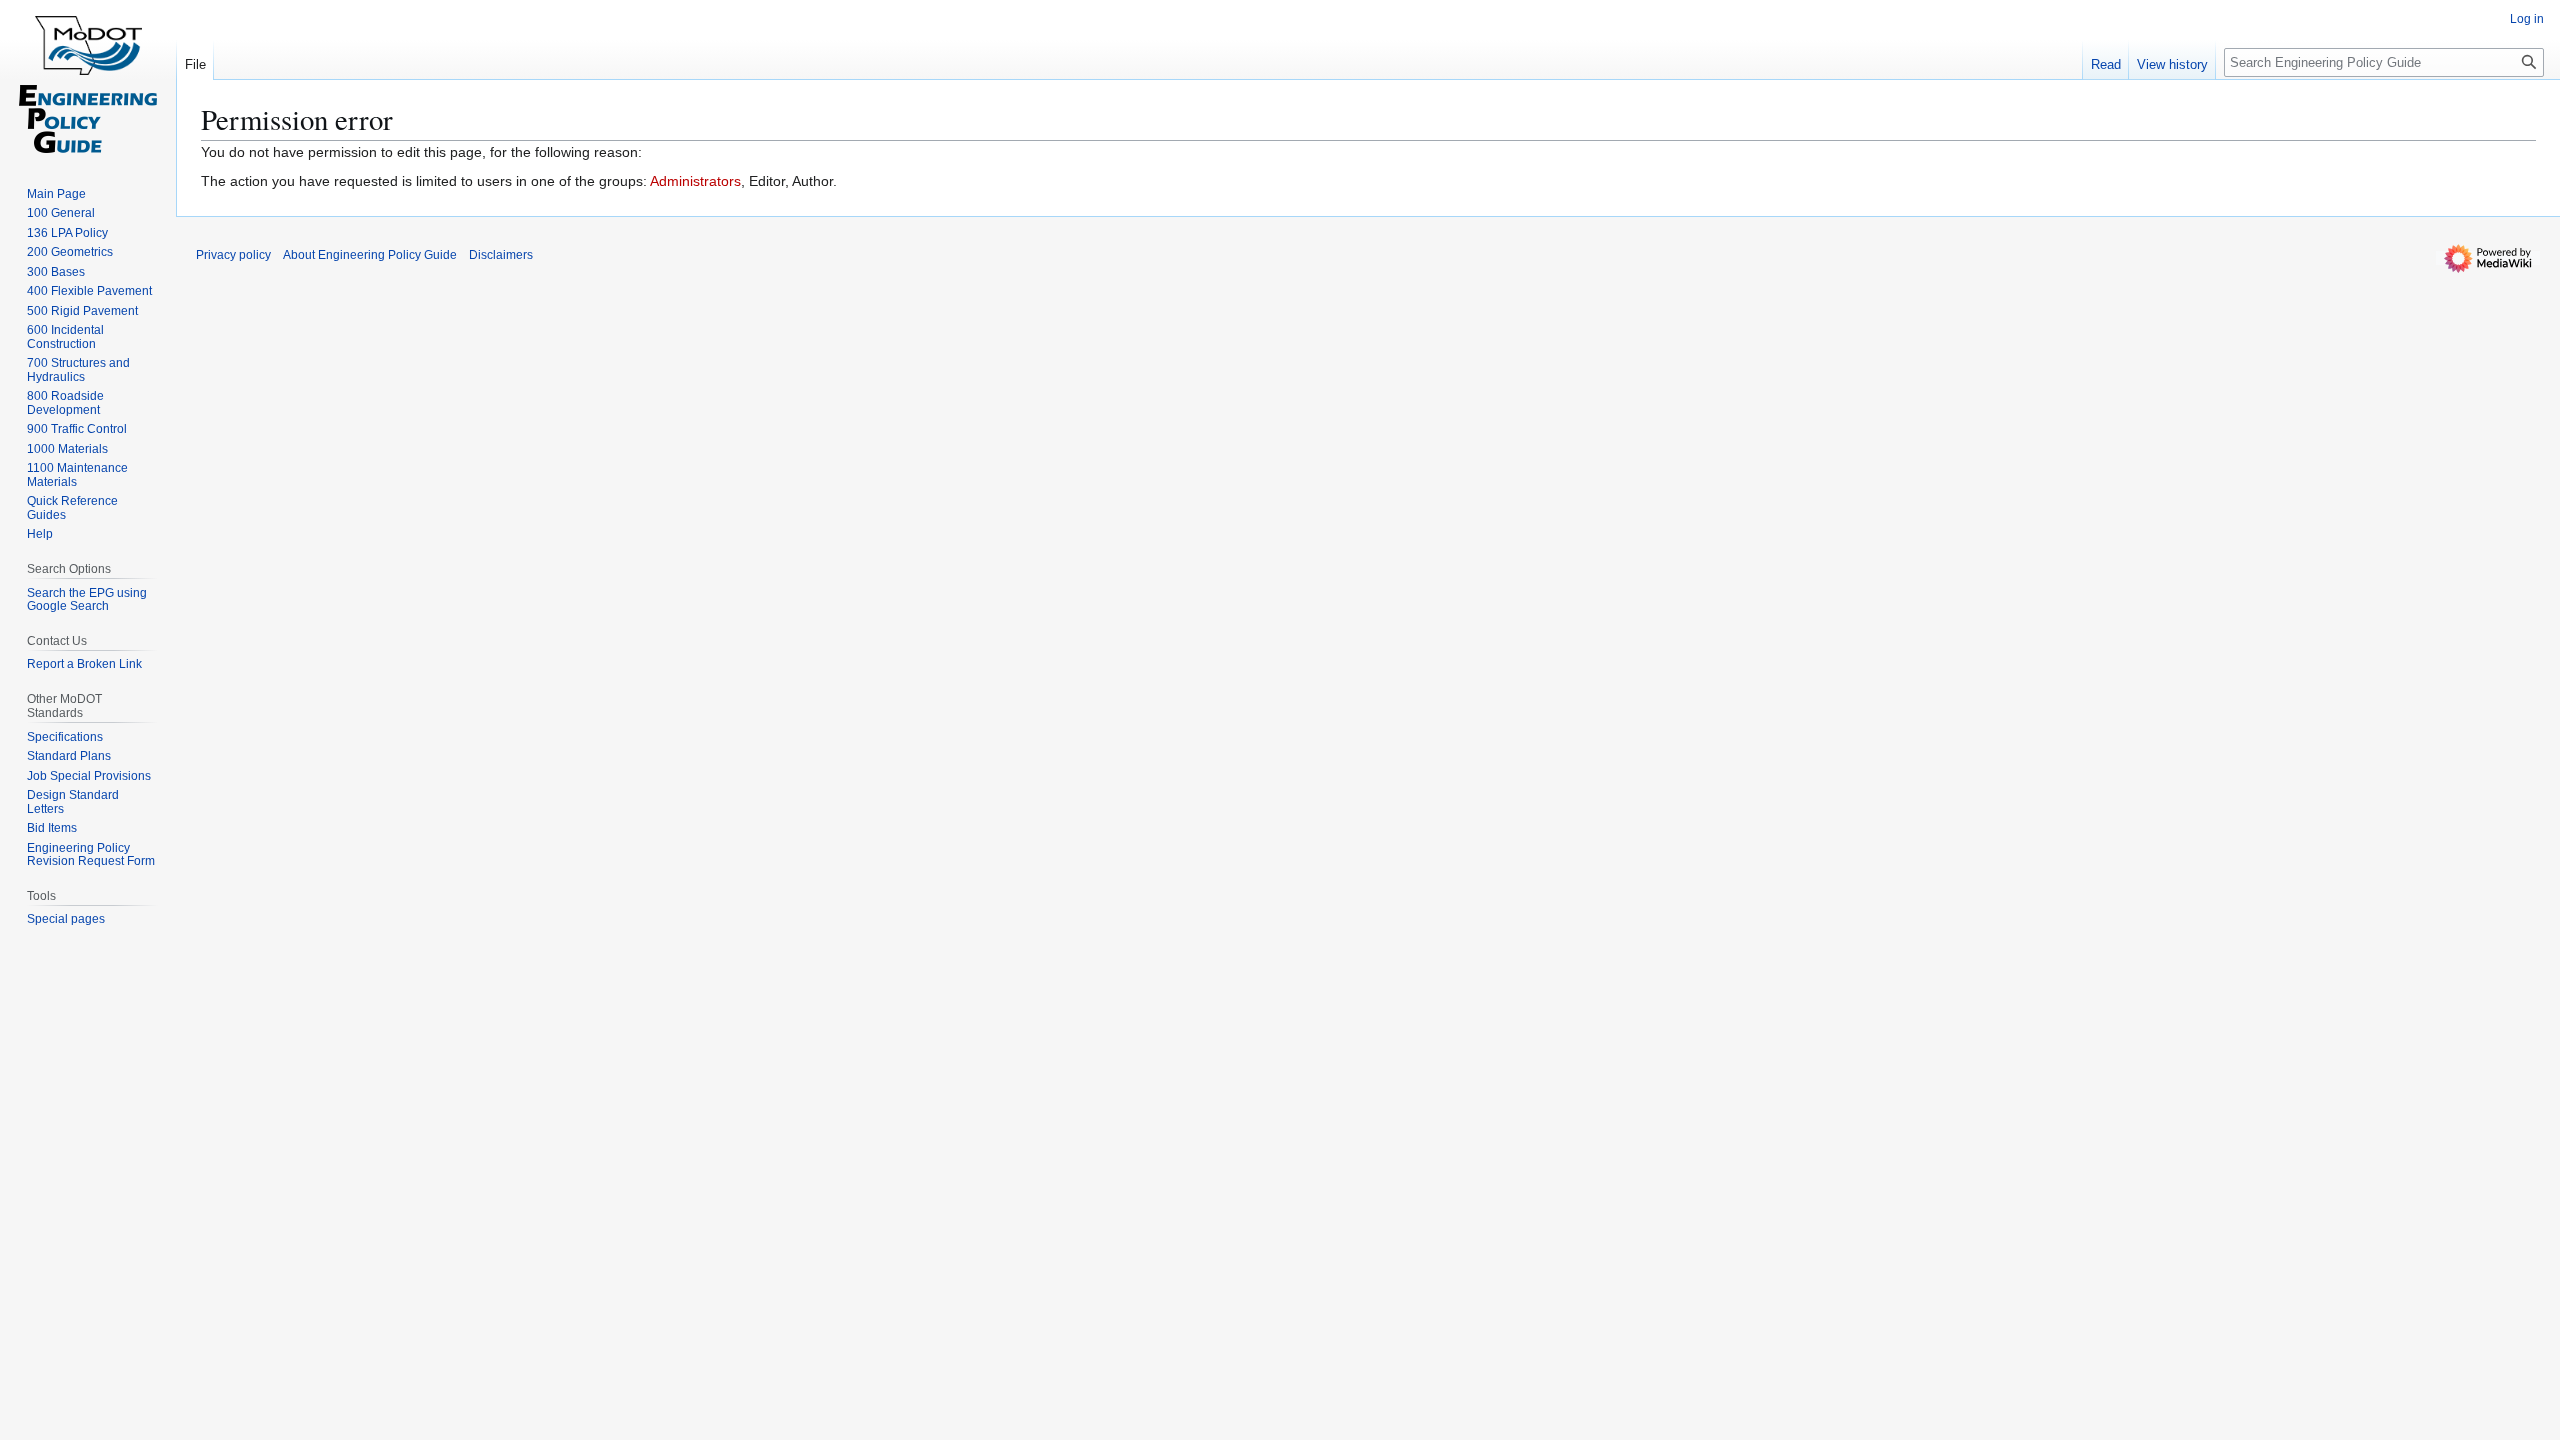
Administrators (695, 181)
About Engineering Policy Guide (370, 255)
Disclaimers (501, 255)
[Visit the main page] (88, 80)
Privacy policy (233, 255)
